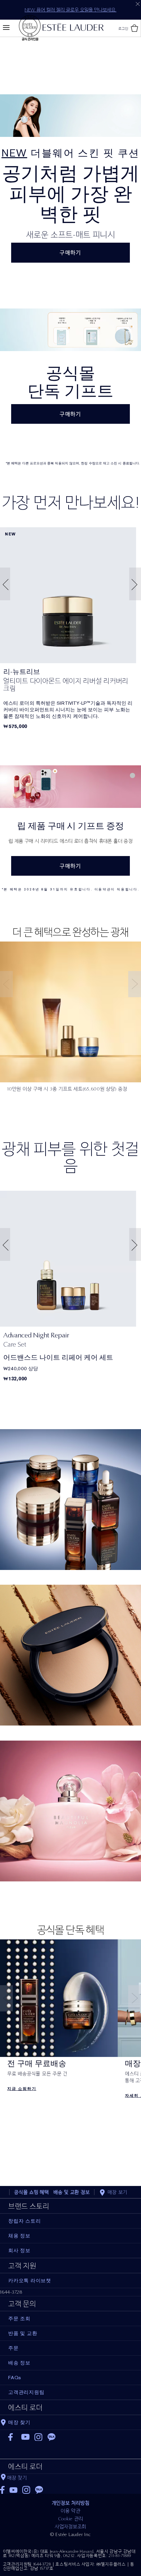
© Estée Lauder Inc (71, 2534)
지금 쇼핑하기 (71, 1898)
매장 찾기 (17, 2478)
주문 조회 (19, 2319)
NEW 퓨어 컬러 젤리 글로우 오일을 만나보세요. (70, 10)
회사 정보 (19, 2250)
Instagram (39, 2437)
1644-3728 (11, 2292)
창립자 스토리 (24, 2221)
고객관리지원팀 (26, 2392)
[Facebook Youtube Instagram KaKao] (70, 2488)
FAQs (15, 2378)
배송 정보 (19, 2363)
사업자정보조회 (70, 2527)
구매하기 (70, 253)
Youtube (25, 2437)
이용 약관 (70, 2511)
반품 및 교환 (23, 2333)
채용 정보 (19, 2236)
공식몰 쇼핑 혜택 (31, 2192)
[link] (68, 595)
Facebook (12, 2437)
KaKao (52, 2437)
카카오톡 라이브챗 (30, 2281)
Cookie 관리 (71, 2519)
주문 (13, 2348)
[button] (4, 584)
